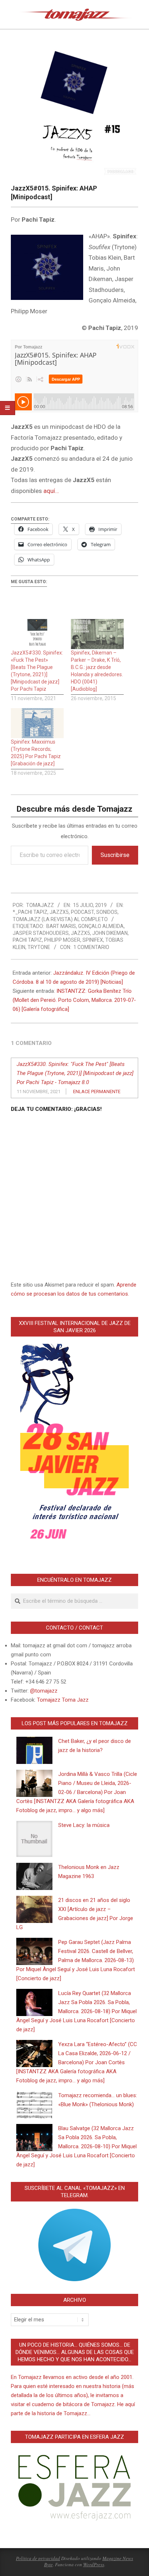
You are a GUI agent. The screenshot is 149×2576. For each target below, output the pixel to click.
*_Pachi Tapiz (30, 912)
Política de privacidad (38, 2558)
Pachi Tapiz (27, 940)
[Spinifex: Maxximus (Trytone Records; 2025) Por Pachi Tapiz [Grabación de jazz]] (37, 723)
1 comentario (91, 947)
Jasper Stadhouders (41, 933)
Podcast (82, 912)
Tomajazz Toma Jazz (63, 1700)
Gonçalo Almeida (101, 926)
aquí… (51, 491)
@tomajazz (44, 1691)
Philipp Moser (62, 940)
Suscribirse (115, 855)
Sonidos (107, 912)
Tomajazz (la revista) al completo (60, 919)
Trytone (39, 947)
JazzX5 (59, 912)
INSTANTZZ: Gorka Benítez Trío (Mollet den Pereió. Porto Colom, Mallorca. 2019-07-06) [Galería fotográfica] (74, 1000)
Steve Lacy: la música (84, 1825)
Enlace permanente (97, 1092)
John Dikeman (110, 933)
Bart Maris (61, 926)
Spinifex (93, 940)
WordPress (94, 2564)
